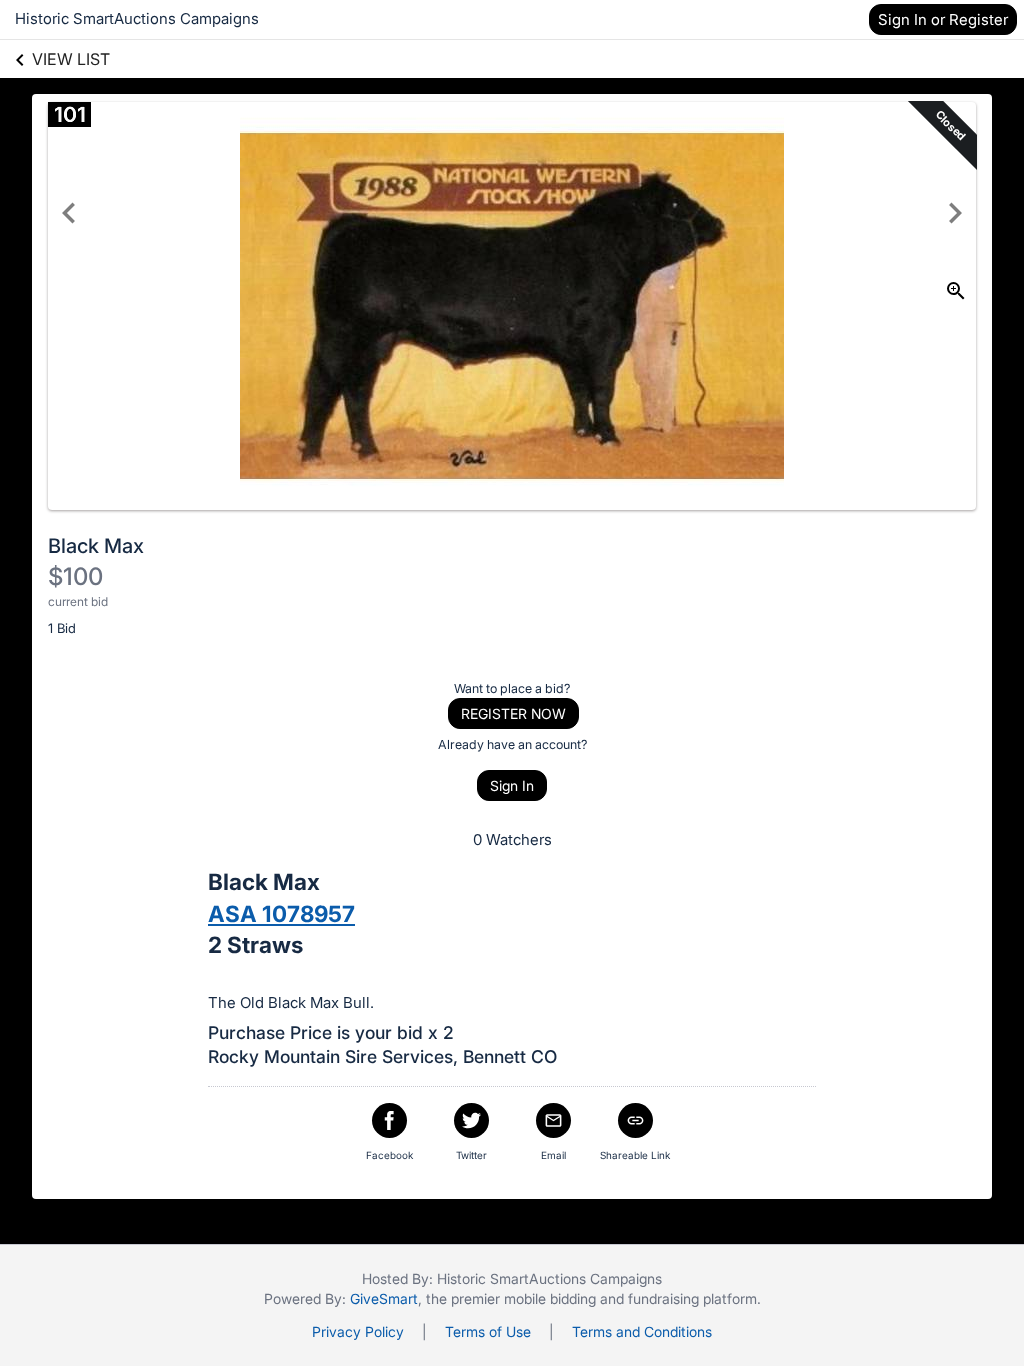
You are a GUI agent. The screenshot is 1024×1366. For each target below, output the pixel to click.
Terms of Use (488, 1331)
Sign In (512, 785)
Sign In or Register (943, 19)
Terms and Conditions (642, 1331)
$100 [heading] (75, 576)
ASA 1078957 (281, 913)
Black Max (96, 546)
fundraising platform (692, 1298)
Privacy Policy (358, 1331)
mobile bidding (550, 1298)
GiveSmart (384, 1298)
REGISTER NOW (513, 713)
